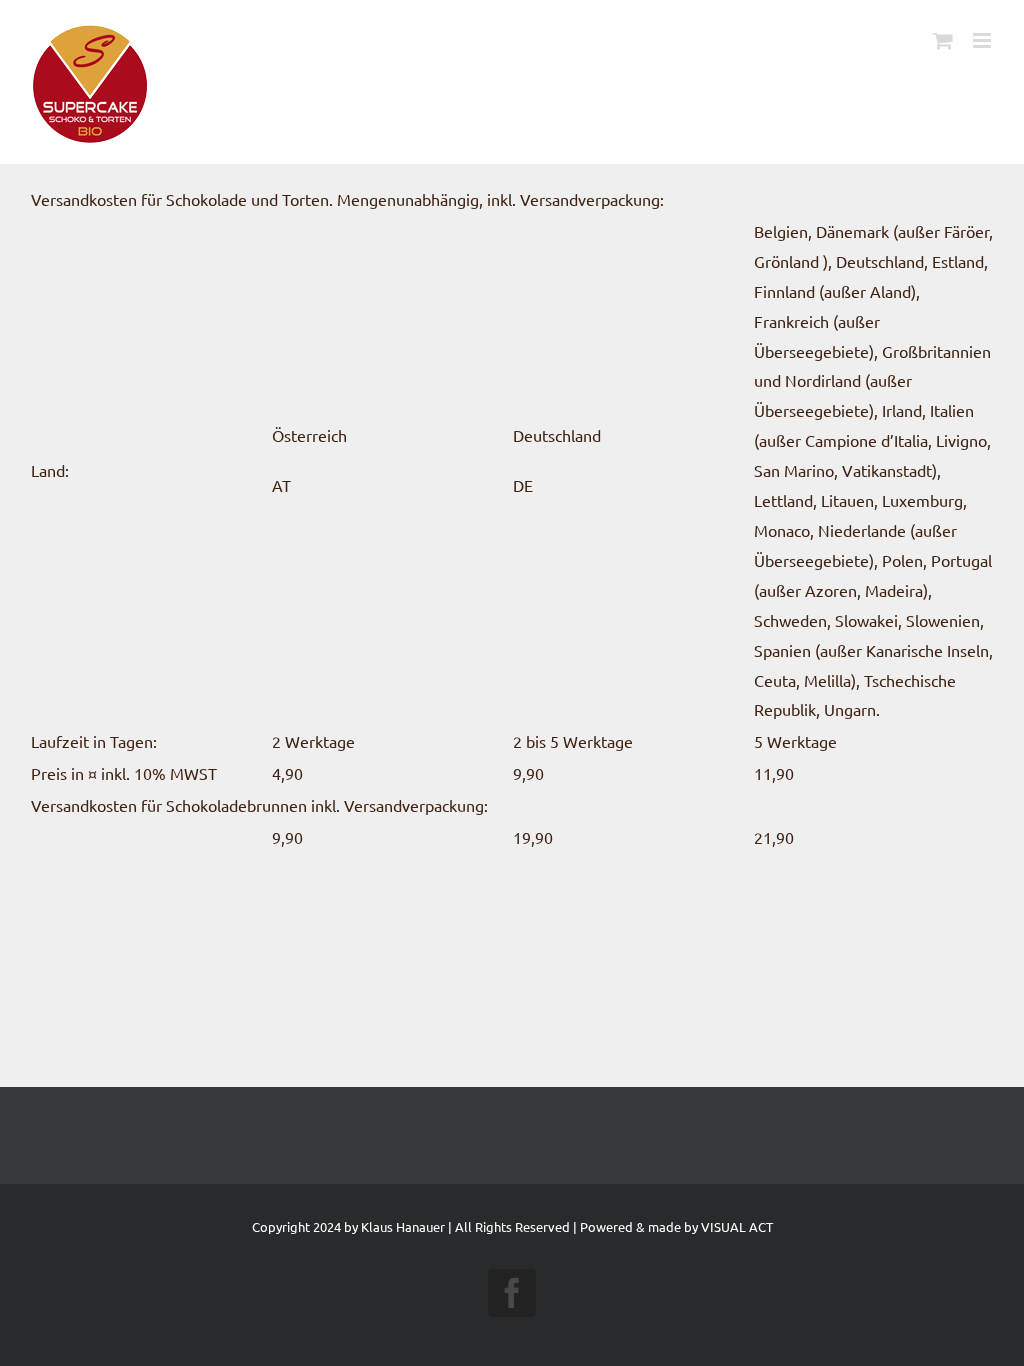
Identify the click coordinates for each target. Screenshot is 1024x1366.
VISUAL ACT (737, 1226)
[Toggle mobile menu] (983, 40)
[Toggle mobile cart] (943, 40)
